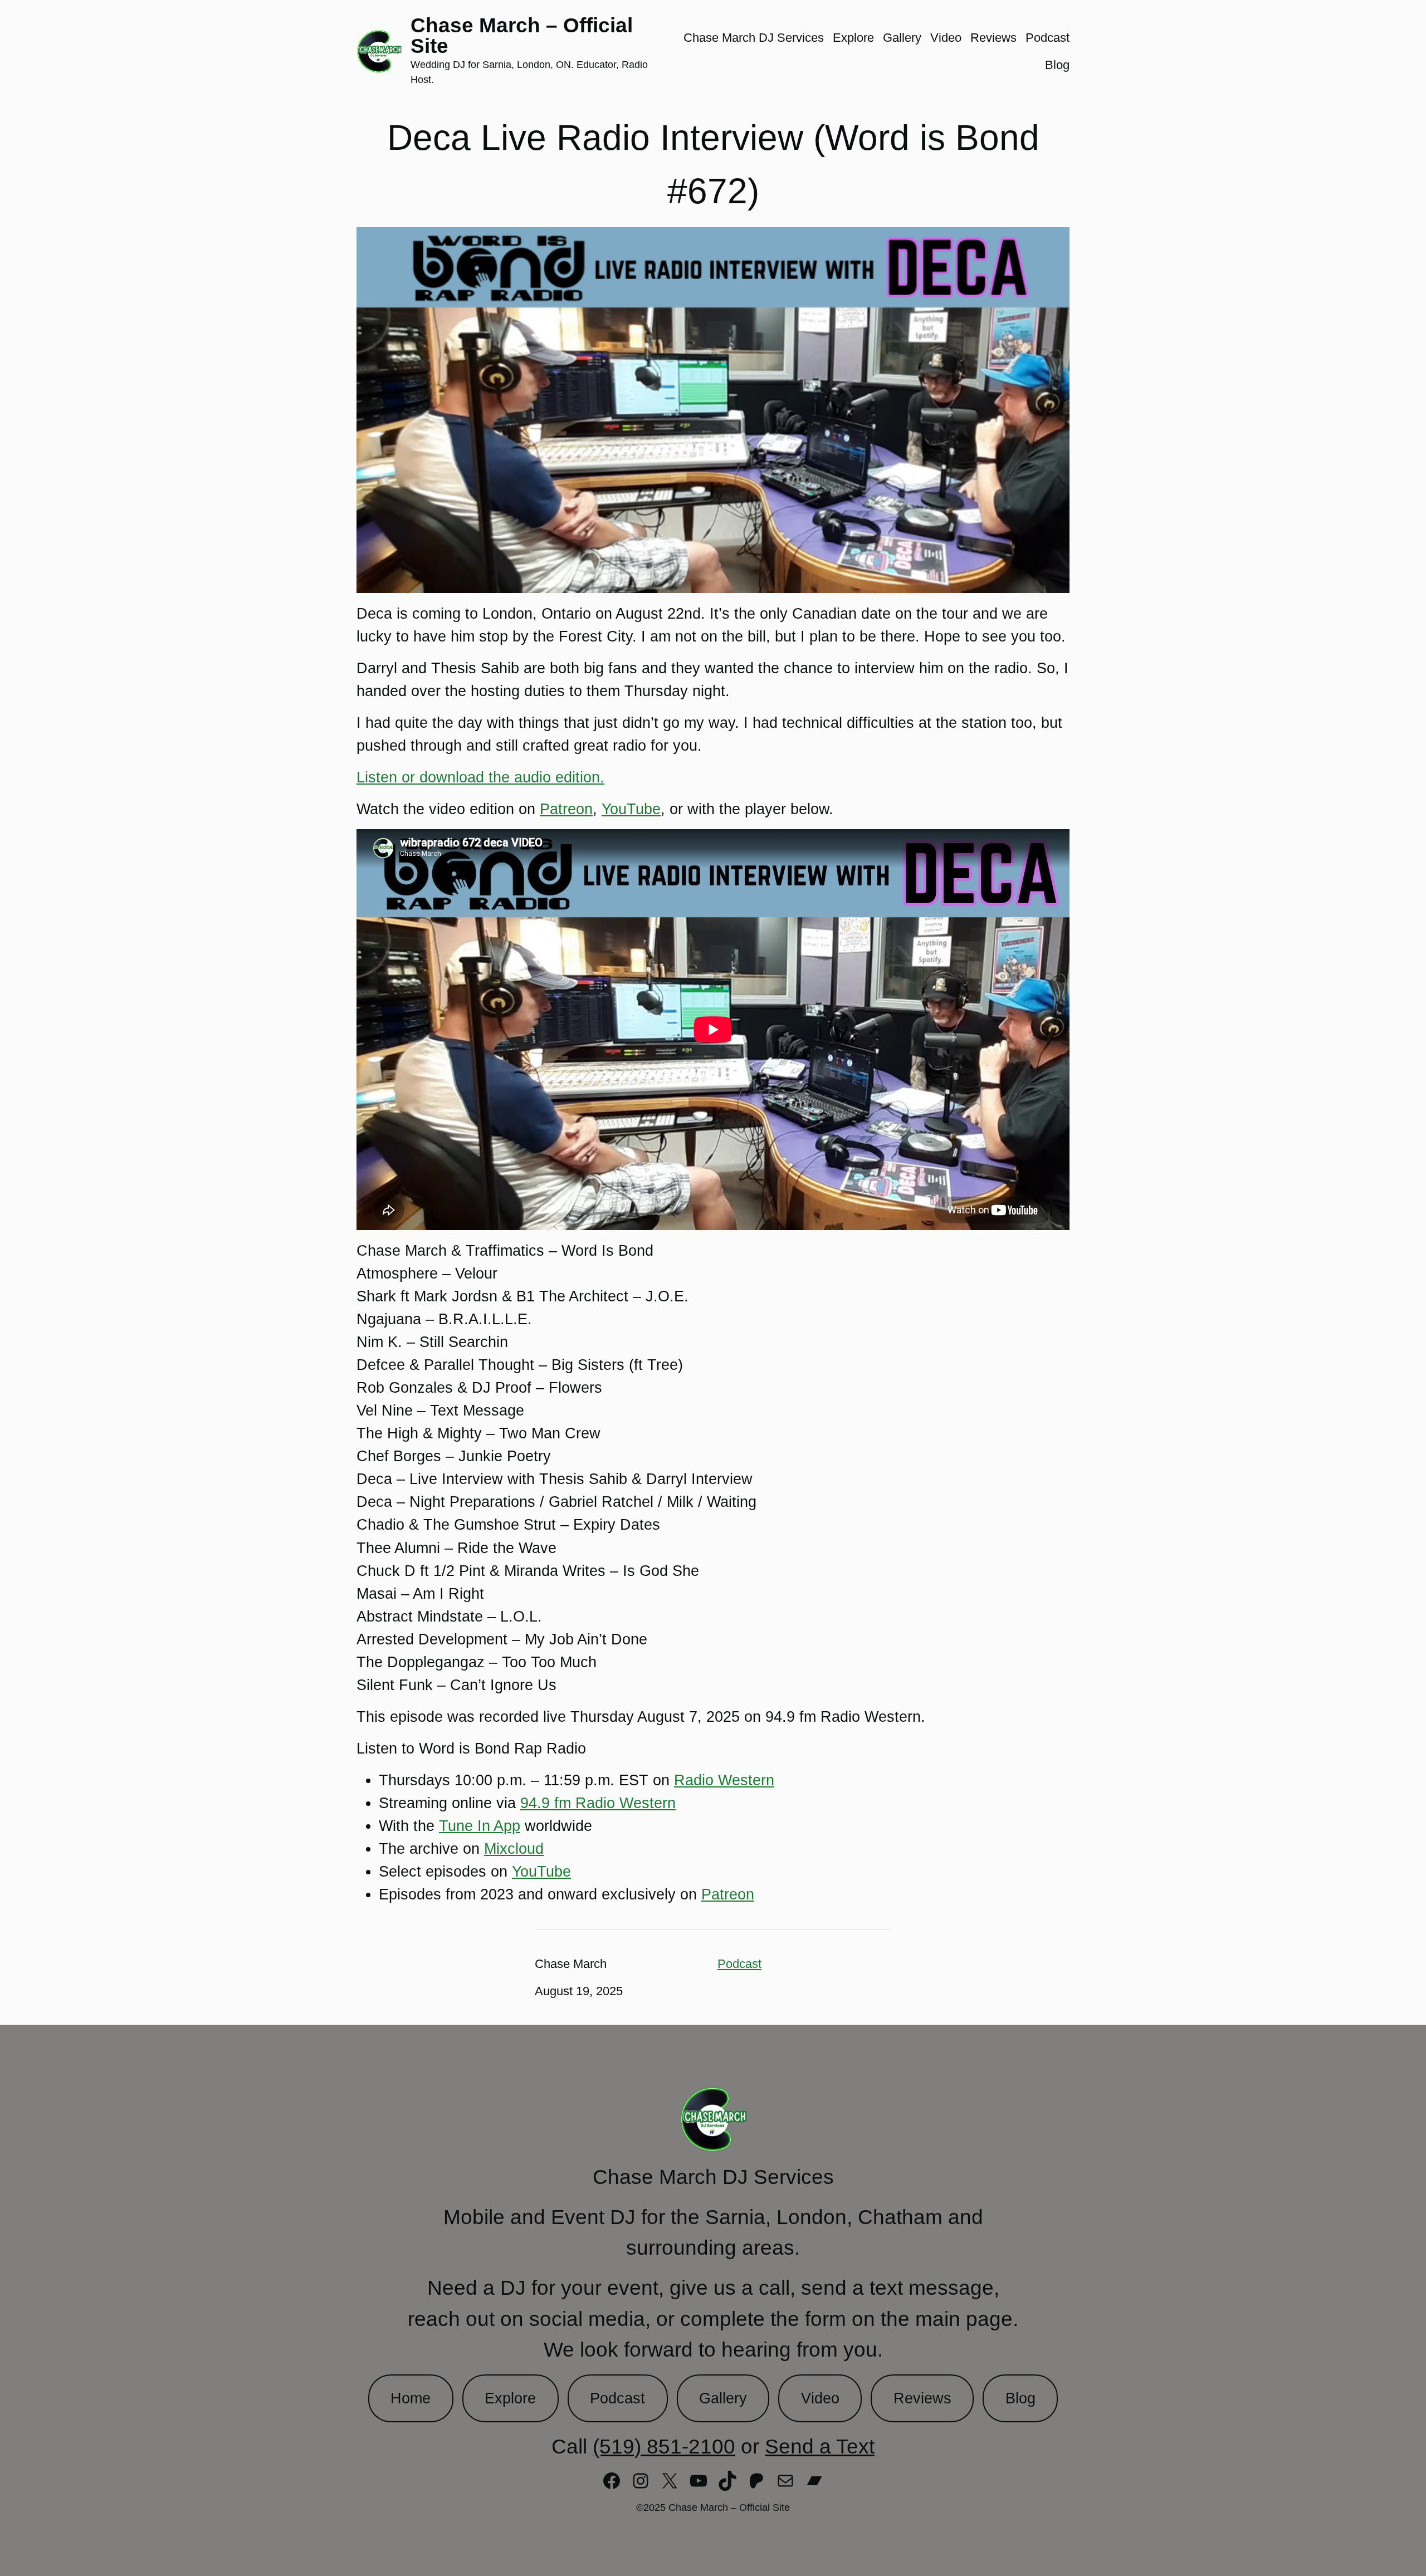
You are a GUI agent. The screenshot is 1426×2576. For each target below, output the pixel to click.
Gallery (723, 2398)
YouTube (631, 809)
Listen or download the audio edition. (480, 777)
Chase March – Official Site (522, 35)
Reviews (922, 2398)
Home (411, 2398)
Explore (510, 2398)
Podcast (739, 1964)
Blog (1020, 2398)
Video (820, 2398)
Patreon (566, 809)
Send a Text (820, 2446)
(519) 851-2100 (664, 2446)
